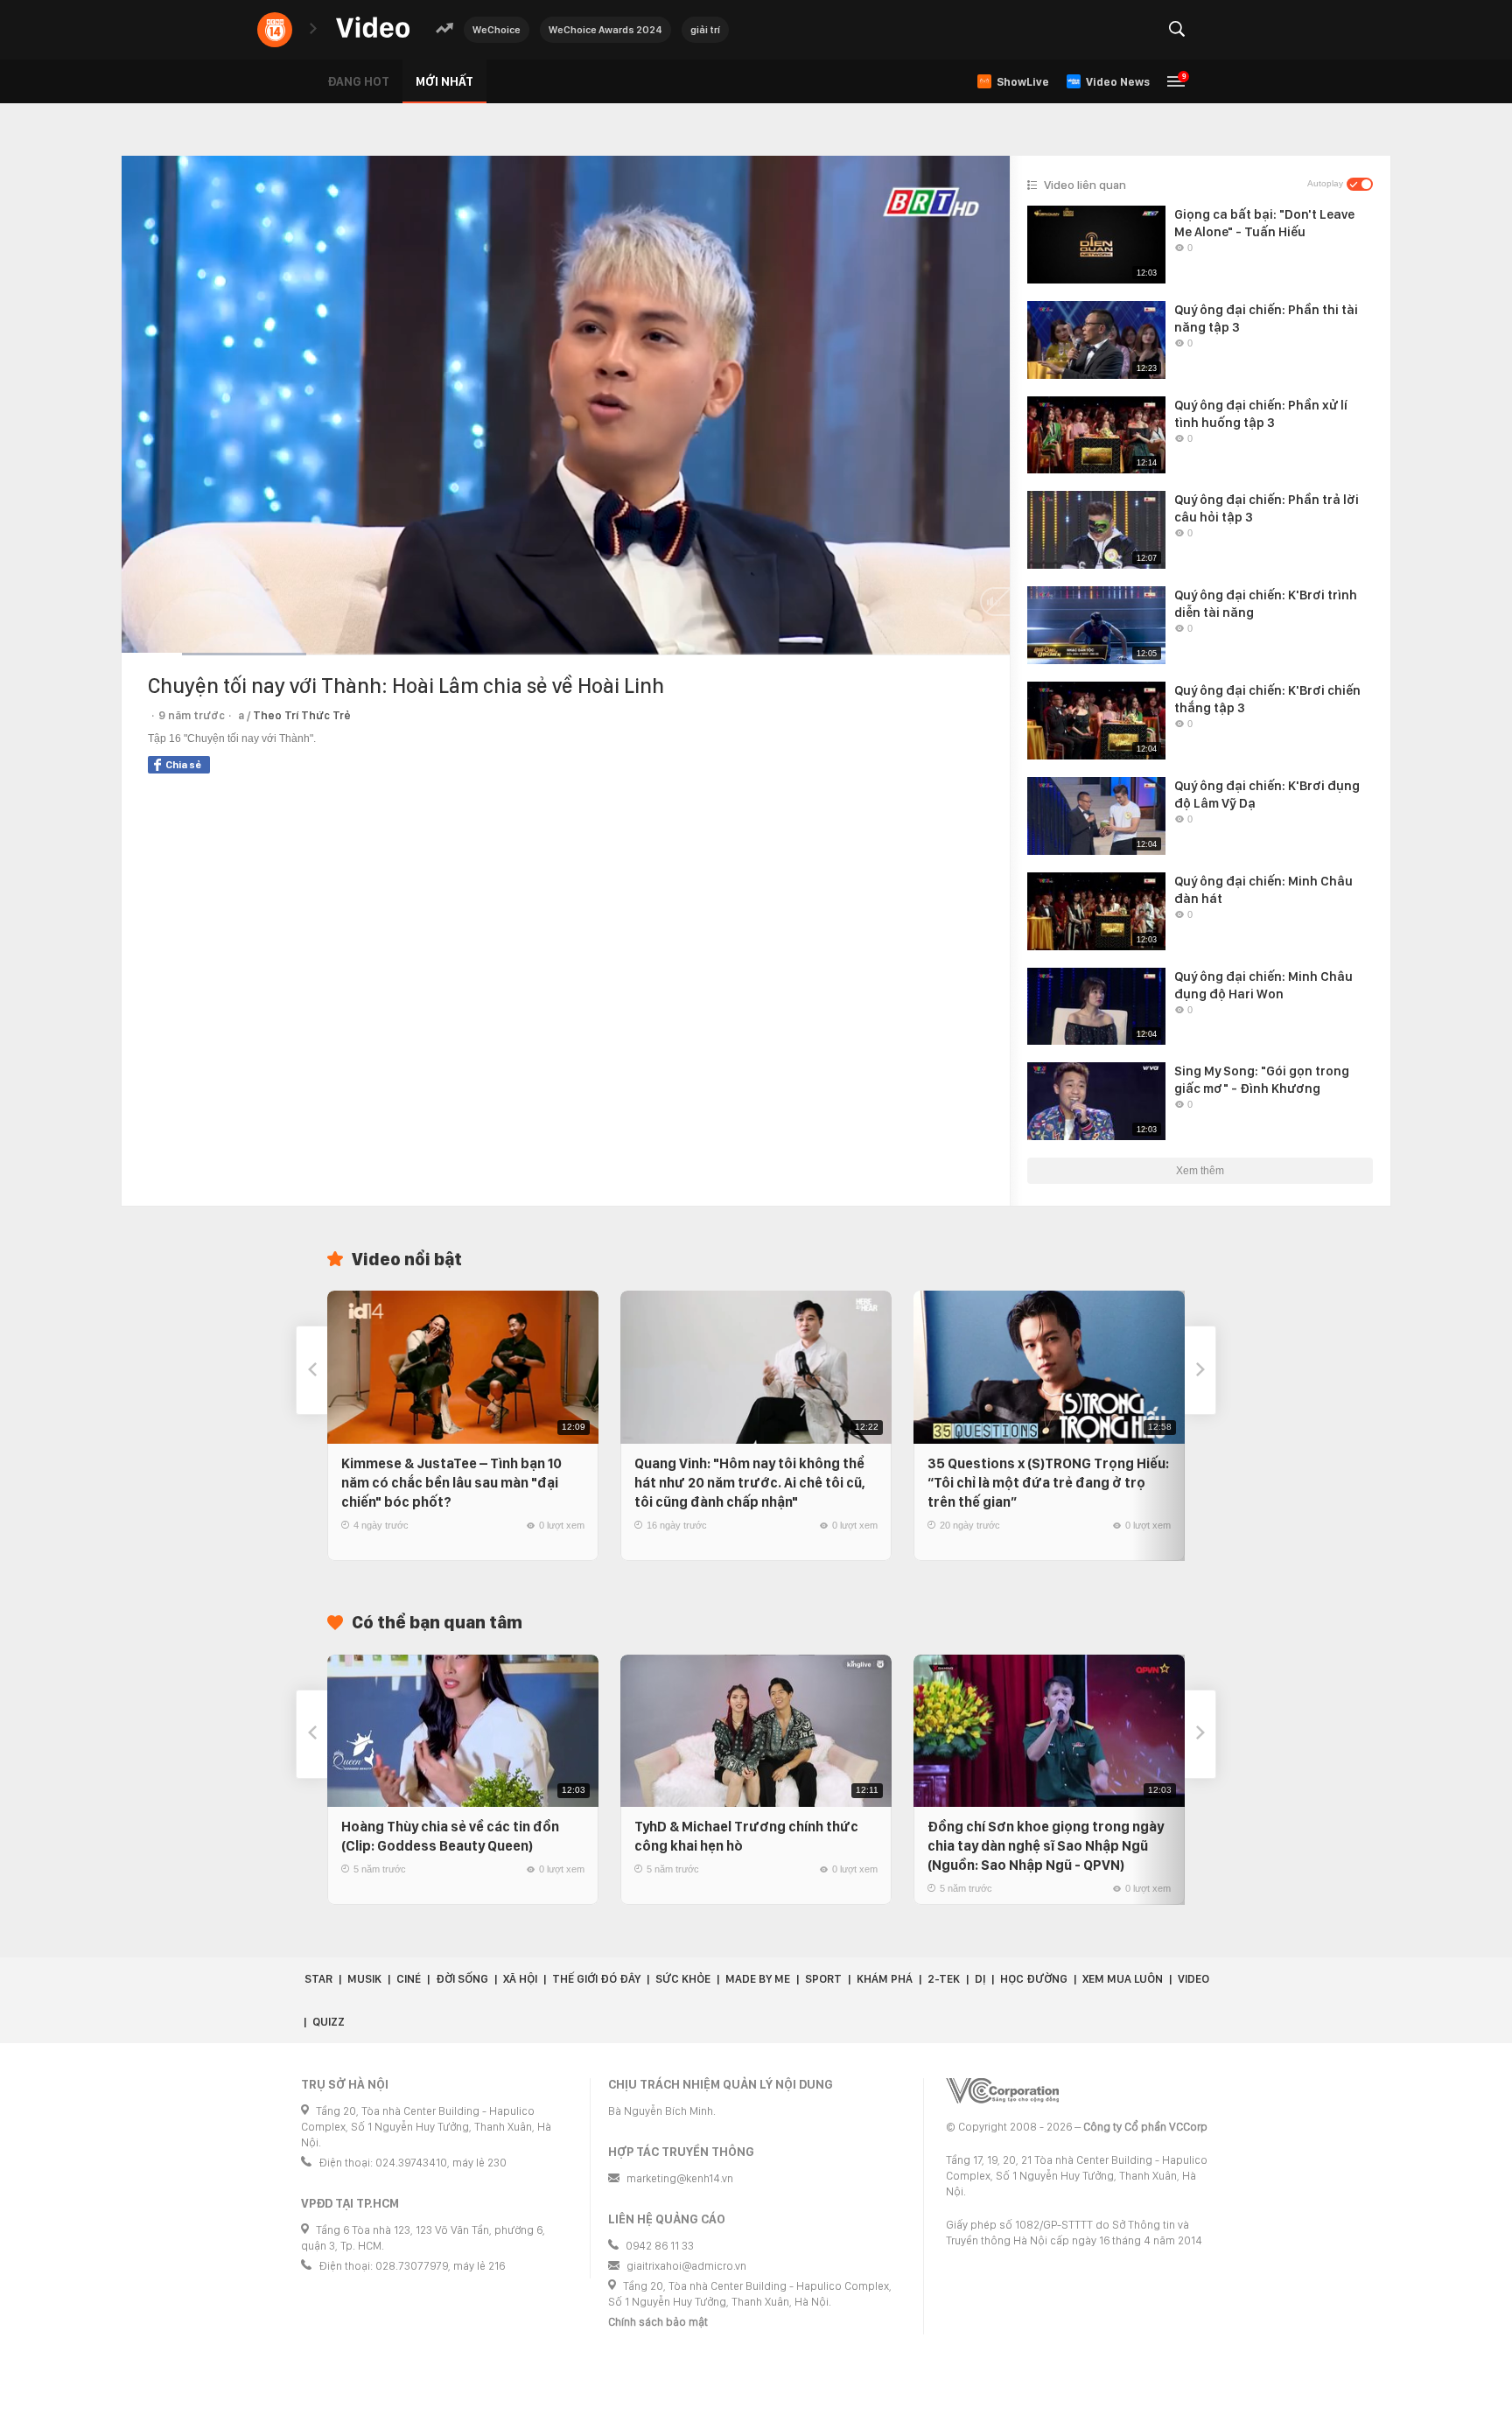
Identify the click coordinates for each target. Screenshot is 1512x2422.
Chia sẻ (183, 765)
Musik (364, 1979)
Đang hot (358, 81)
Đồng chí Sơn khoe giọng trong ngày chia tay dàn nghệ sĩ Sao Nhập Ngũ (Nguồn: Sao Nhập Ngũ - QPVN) (1046, 1846)
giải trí (705, 30)
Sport (823, 1979)
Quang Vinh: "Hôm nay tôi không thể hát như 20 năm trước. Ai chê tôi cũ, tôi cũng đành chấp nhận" (750, 1483)
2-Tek (944, 1979)
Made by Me (758, 1979)
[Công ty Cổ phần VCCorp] (1002, 2091)
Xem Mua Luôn (1123, 1979)
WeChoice (497, 30)
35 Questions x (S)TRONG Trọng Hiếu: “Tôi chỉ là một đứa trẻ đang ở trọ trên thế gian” (1048, 1483)
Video (1193, 1979)
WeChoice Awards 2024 (605, 30)
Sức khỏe (683, 1979)
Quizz (329, 2022)
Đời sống (462, 1979)
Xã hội (520, 1979)
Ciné (409, 1979)
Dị (980, 1979)
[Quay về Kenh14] (275, 30)
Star (318, 1979)
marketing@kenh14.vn (680, 2178)
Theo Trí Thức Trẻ (302, 715)
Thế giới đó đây (596, 1979)
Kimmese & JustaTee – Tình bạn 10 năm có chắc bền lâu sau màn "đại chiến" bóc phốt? (451, 1483)
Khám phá (885, 1979)
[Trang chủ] (373, 28)
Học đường (1034, 1979)
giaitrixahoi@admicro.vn (686, 2266)
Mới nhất (444, 81)
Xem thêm (1200, 1171)
